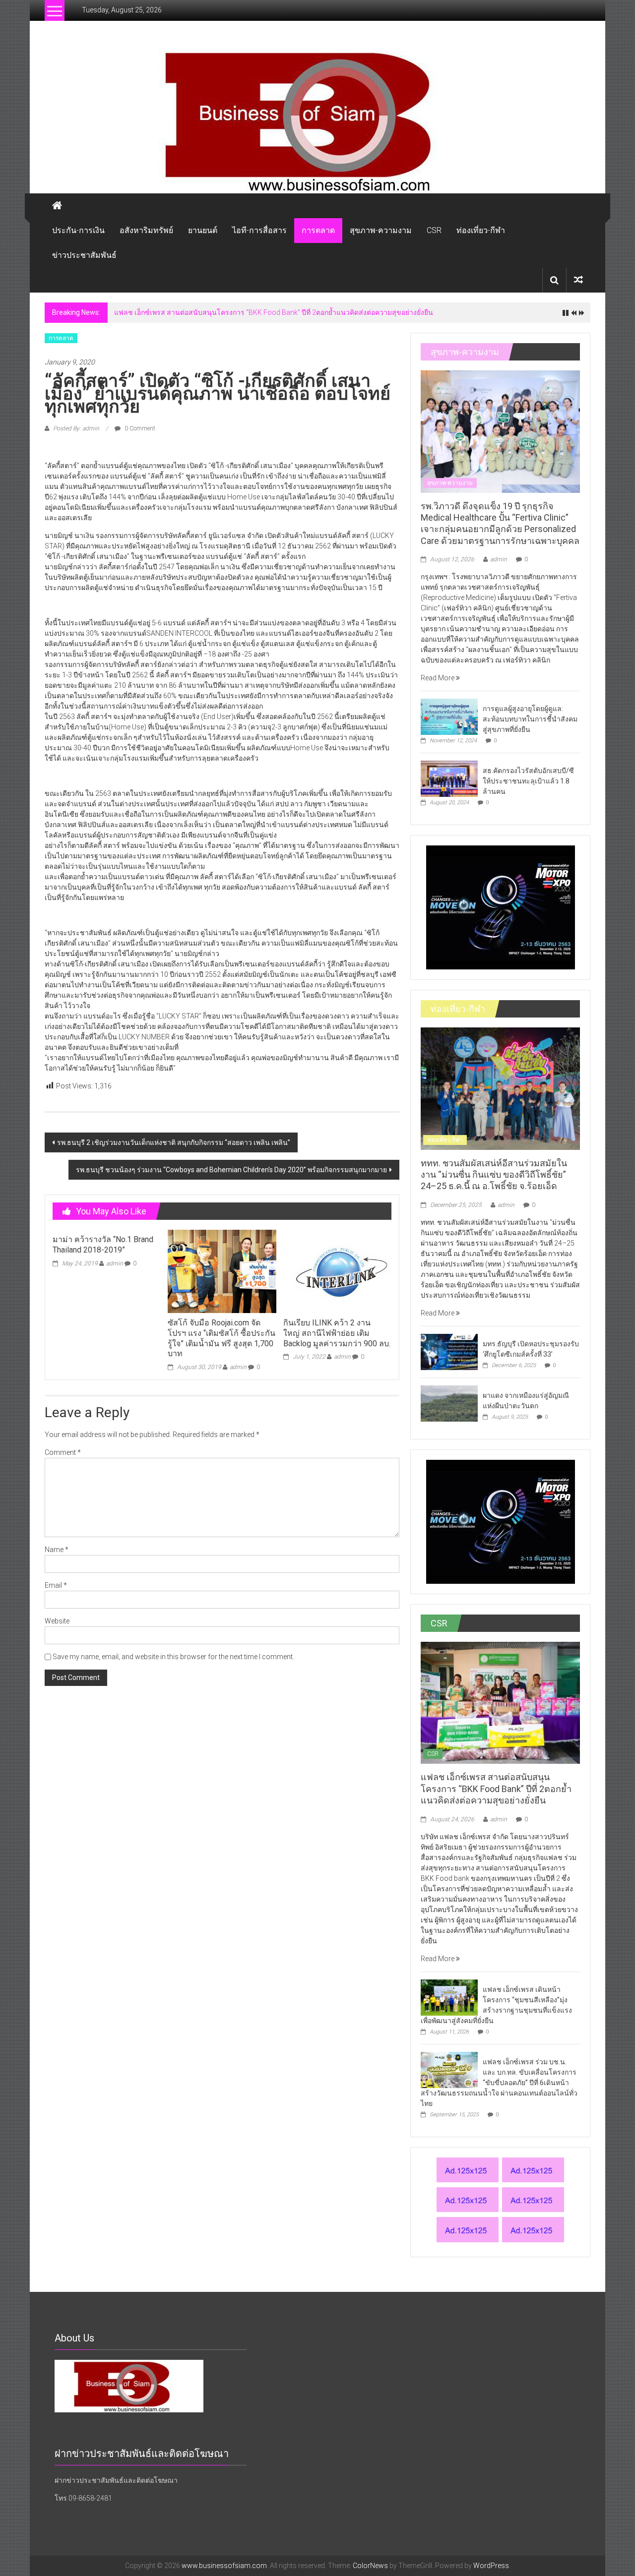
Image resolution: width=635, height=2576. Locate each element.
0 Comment (139, 428)
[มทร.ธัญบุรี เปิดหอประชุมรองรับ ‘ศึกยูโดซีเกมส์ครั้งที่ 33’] (449, 1351)
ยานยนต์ (203, 230)
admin (115, 1263)
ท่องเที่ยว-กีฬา (481, 230)
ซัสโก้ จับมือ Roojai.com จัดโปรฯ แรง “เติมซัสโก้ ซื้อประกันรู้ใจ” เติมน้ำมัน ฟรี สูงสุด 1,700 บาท (222, 1338)
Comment (63, 1452)
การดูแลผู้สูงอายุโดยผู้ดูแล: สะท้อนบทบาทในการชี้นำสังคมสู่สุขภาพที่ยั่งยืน (530, 719)
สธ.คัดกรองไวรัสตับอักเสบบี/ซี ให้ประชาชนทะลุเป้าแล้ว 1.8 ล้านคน (528, 781)
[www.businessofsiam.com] (317, 122)
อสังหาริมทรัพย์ (146, 230)
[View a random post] (578, 280)
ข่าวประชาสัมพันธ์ (84, 255)
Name (57, 1550)
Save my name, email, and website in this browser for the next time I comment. (173, 1657)
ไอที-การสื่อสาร (259, 230)
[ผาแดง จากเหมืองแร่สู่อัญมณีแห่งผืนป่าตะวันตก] (449, 1403)
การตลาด (318, 230)
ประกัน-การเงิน (78, 230)
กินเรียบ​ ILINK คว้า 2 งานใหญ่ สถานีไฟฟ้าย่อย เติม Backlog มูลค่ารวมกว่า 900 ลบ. (337, 1333)
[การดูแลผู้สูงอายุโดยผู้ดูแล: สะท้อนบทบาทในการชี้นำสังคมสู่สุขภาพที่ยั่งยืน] (449, 716)
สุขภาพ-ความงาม (381, 230)
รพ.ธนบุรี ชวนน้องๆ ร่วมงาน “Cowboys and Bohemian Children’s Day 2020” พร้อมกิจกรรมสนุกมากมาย (231, 1170)
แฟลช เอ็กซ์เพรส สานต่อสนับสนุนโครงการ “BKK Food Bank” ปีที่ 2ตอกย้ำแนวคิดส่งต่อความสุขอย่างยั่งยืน (274, 312)
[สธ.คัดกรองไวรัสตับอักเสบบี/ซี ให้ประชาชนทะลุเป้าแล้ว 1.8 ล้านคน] (449, 778)
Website (57, 1621)
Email (56, 1585)
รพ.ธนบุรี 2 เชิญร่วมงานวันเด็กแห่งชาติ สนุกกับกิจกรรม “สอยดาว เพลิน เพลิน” (174, 1142)
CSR (434, 230)
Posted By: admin (76, 428)
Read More (438, 678)
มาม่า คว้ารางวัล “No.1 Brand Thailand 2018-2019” (103, 1245)
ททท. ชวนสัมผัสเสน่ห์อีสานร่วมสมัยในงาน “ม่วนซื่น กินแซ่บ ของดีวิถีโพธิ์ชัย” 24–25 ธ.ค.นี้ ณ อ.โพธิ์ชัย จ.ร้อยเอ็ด (494, 1175)
